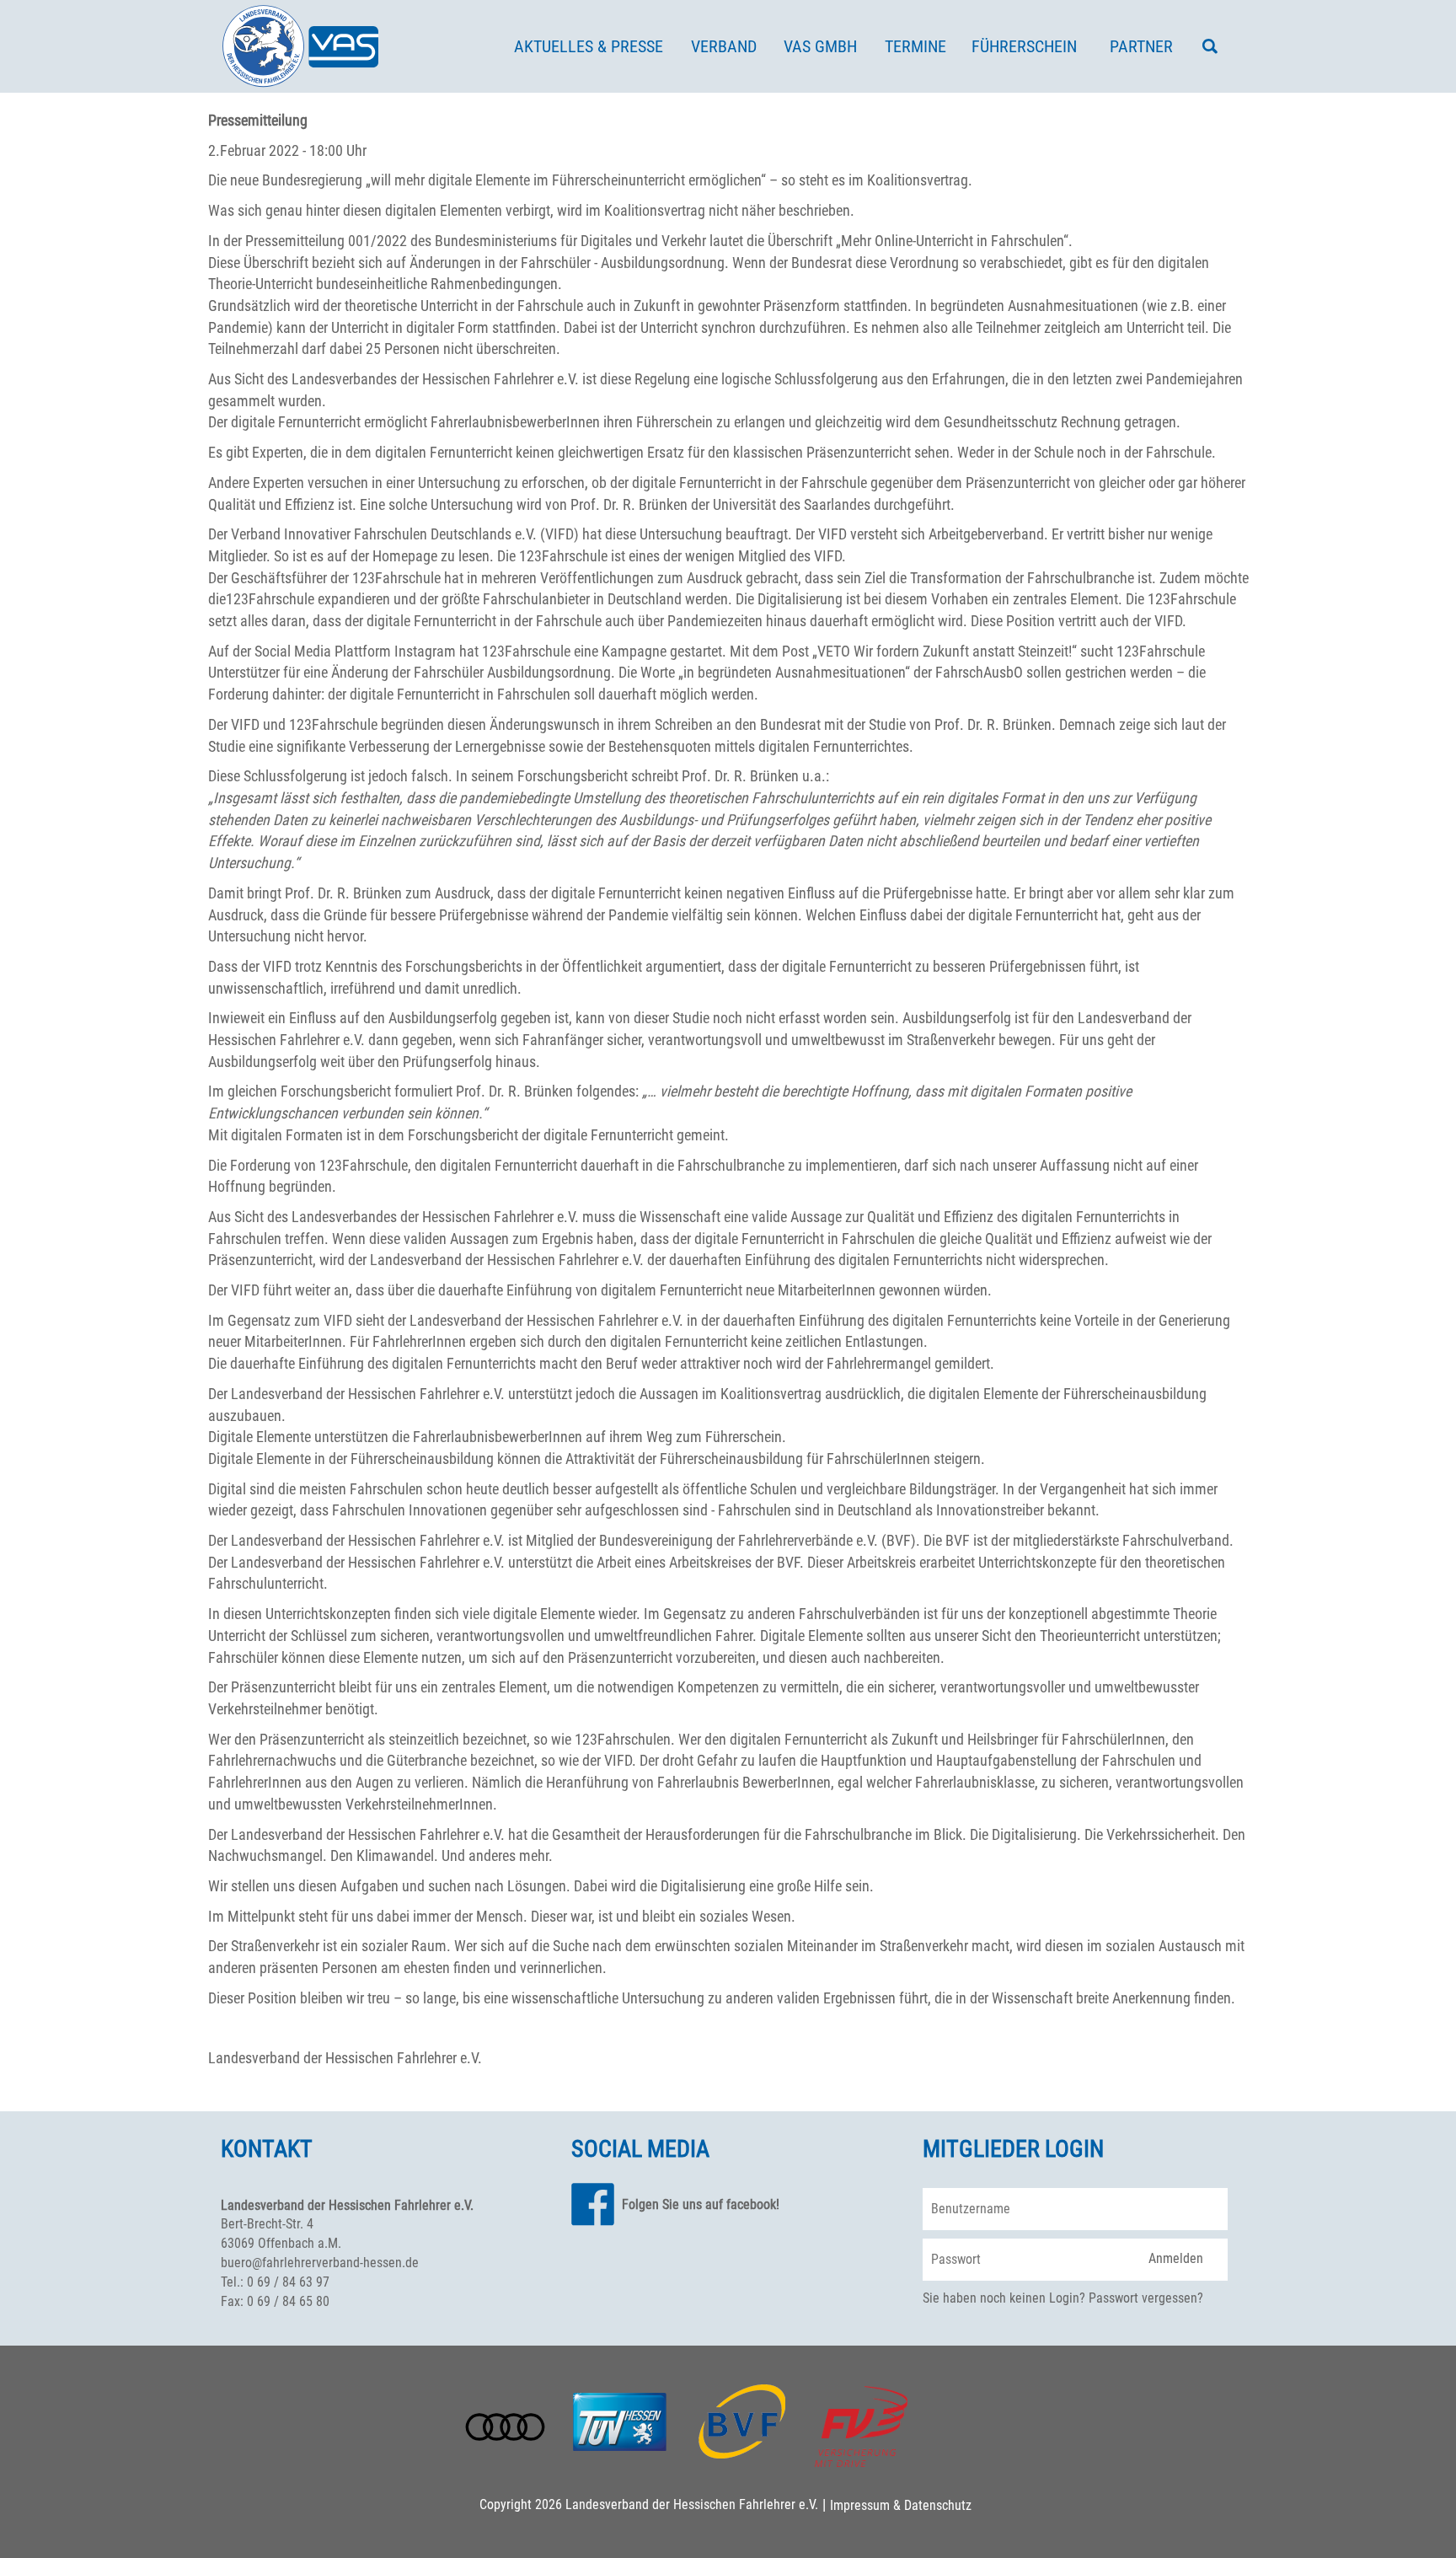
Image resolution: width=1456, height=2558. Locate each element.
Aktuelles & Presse (589, 46)
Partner (1141, 46)
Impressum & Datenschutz (901, 2505)
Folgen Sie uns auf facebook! (701, 2204)
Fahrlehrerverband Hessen (301, 46)
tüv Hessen (619, 2420)
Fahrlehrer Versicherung (861, 2427)
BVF (742, 2421)
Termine (915, 46)
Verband (724, 46)
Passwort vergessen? (1146, 2298)
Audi (505, 2427)
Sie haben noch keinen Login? (1004, 2298)
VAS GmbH (820, 46)
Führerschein (1024, 46)
